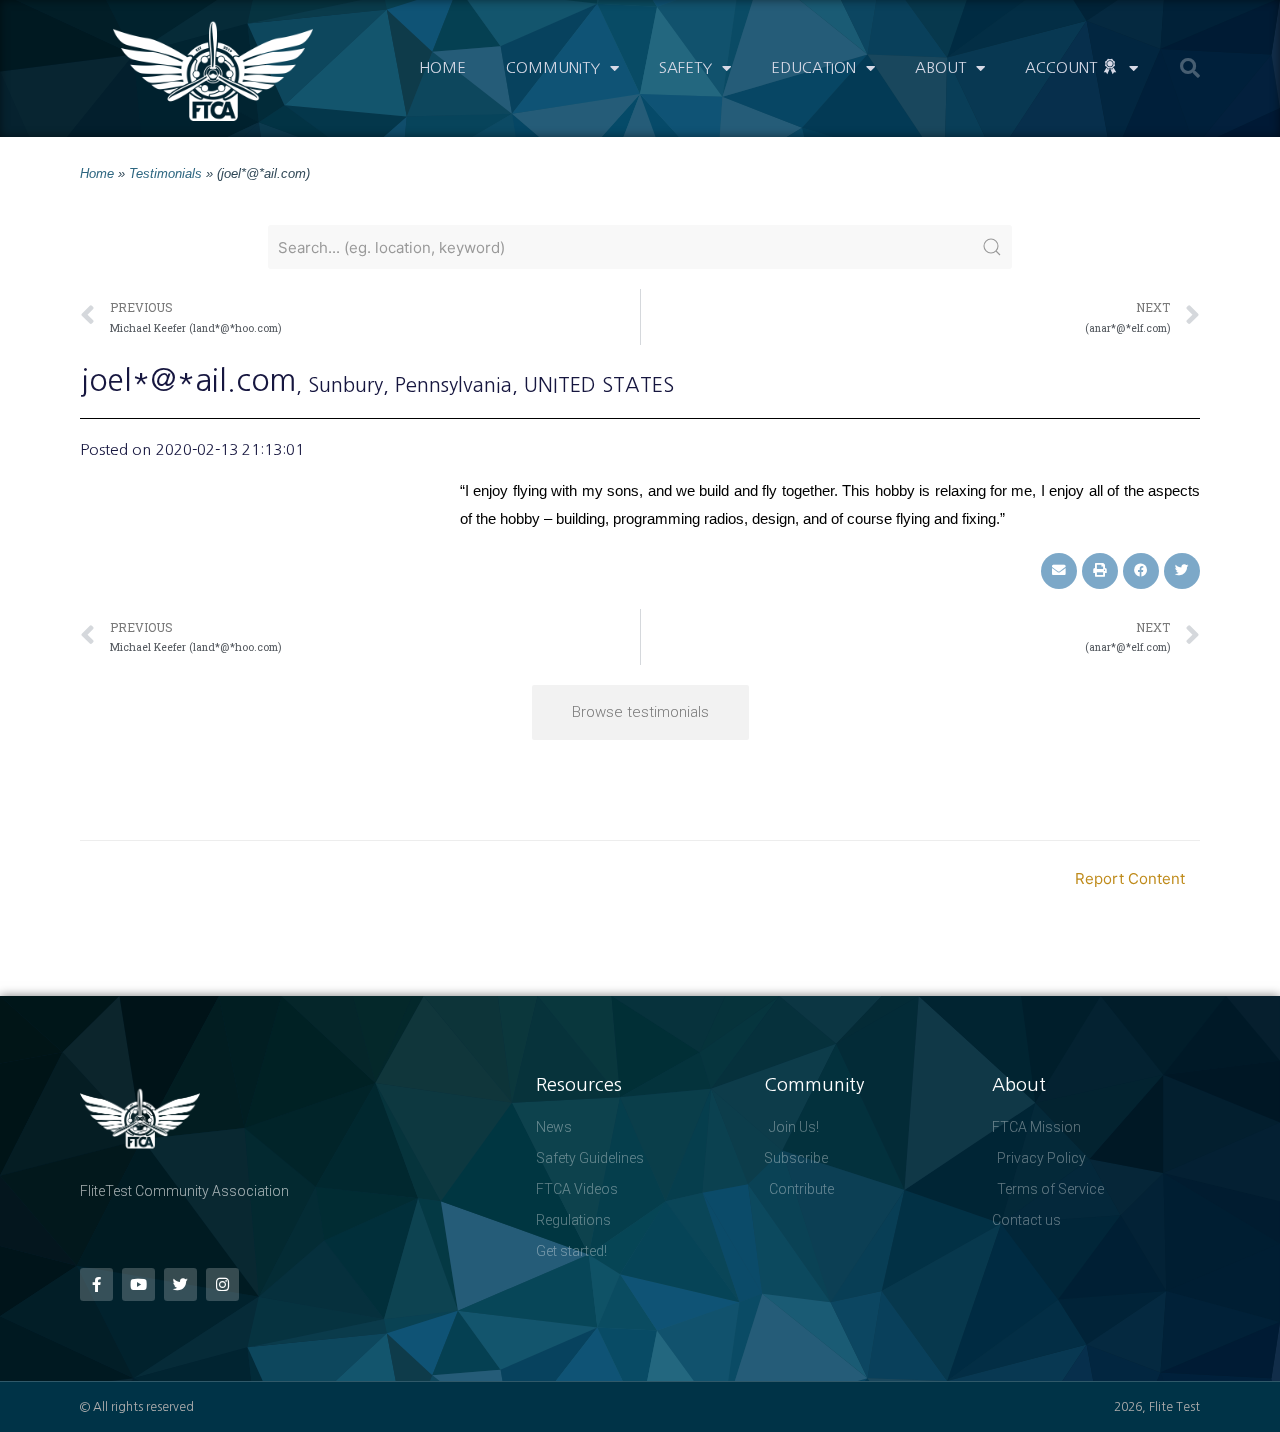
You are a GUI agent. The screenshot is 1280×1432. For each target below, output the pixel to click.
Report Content (1130, 878)
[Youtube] (138, 1284)
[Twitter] (180, 1284)
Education (813, 67)
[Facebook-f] (96, 1284)
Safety (685, 67)
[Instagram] (222, 1284)
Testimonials (165, 173)
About (940, 67)
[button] (1190, 68)
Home (442, 67)
